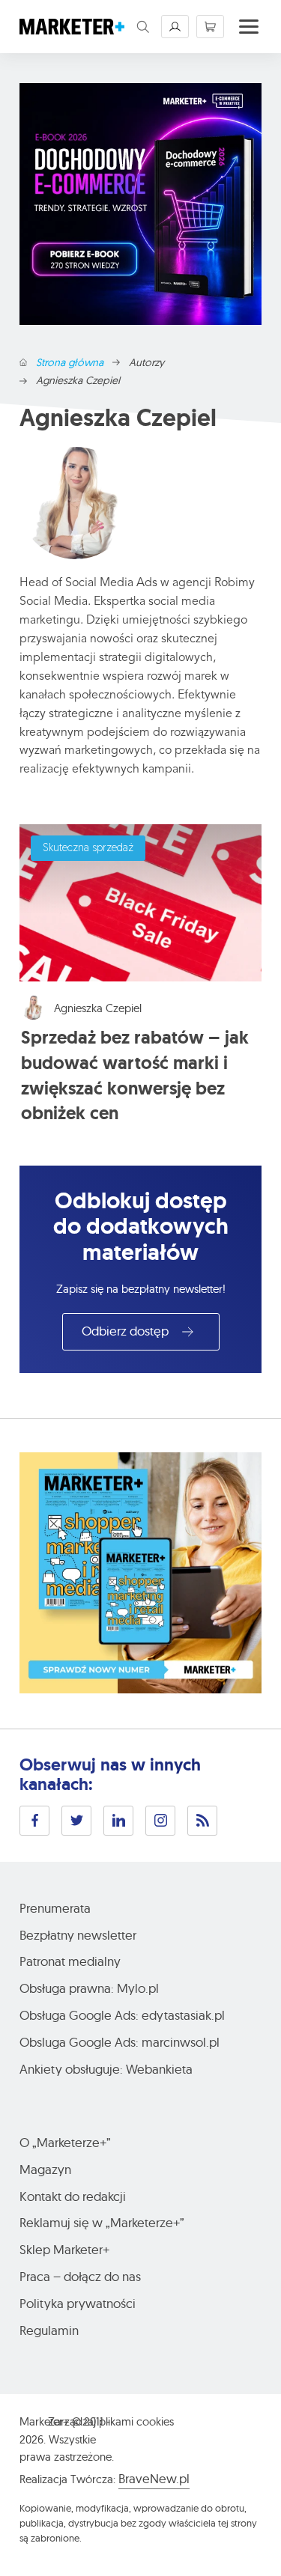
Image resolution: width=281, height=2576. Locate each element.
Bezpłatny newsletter (78, 1935)
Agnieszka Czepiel (98, 1008)
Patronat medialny (70, 1961)
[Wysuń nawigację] (249, 27)
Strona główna (70, 363)
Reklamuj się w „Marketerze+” (102, 2222)
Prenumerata (55, 1908)
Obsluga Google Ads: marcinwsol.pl (120, 2042)
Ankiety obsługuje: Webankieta (106, 2069)
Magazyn (45, 2169)
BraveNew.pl (154, 2478)
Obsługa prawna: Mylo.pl (89, 1988)
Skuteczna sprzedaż (88, 849)
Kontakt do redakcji (73, 2196)
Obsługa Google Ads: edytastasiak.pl (122, 2015)
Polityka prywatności (78, 2303)
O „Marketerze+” (65, 2142)
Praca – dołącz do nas (80, 2276)
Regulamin (49, 2330)
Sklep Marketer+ (64, 2249)
